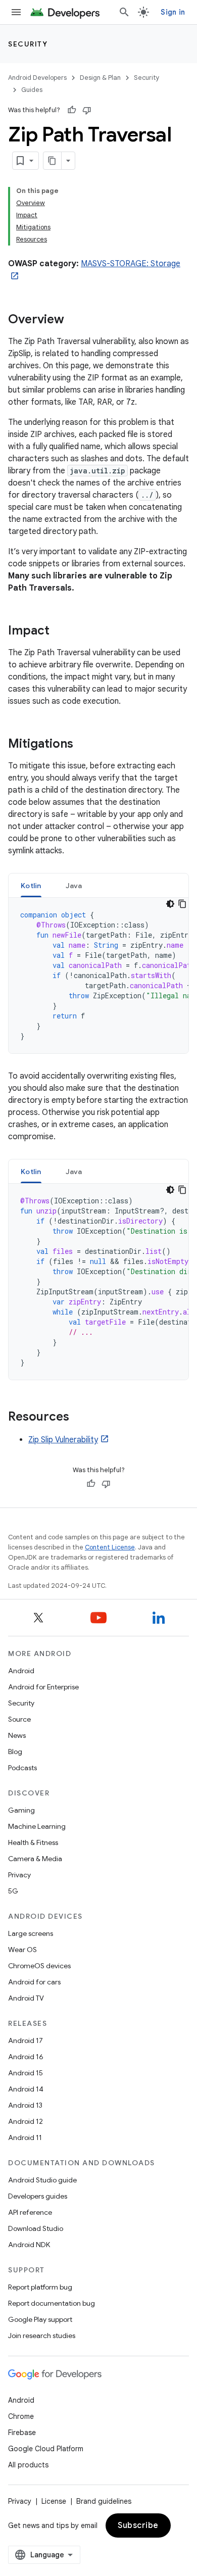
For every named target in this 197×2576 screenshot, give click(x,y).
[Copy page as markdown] (53, 161)
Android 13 (25, 2105)
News (17, 1735)
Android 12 (26, 2121)
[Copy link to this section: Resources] (79, 1418)
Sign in (173, 12)
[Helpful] (72, 110)
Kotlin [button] (31, 886)
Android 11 (25, 2137)
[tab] (31, 885)
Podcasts (22, 1768)
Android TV (26, 1998)
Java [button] (74, 886)
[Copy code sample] (182, 904)
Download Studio (36, 2228)
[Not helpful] (87, 110)
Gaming (21, 1810)
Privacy (19, 1875)
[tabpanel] (98, 976)
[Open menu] (16, 12)
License (54, 2501)
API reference (30, 2212)
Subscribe (138, 2525)
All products (28, 2465)
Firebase (22, 2433)
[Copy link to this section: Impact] (60, 631)
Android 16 (26, 2057)
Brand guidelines (104, 2501)
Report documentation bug (52, 2303)
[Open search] (124, 12)
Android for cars (34, 1982)
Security (28, 44)
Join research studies (42, 2336)
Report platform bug (40, 2287)
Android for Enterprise (43, 1687)
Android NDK (29, 2245)
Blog (15, 1752)
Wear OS (22, 1950)
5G (13, 1891)
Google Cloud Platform (46, 2449)
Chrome (21, 2416)
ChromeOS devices (39, 1966)
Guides (32, 90)
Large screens (31, 1933)
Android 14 (26, 2089)
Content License (110, 1547)
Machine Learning (37, 1826)
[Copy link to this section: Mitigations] (83, 745)
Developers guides (38, 2196)
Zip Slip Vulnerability (63, 1440)
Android (21, 1671)
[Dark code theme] (170, 904)
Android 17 (26, 2040)
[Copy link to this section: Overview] (74, 320)
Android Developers (37, 78)
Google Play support (40, 2319)
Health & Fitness (33, 1842)
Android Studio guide (42, 2180)
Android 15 (26, 2073)
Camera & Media (35, 1859)
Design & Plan (100, 78)
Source (19, 1719)
